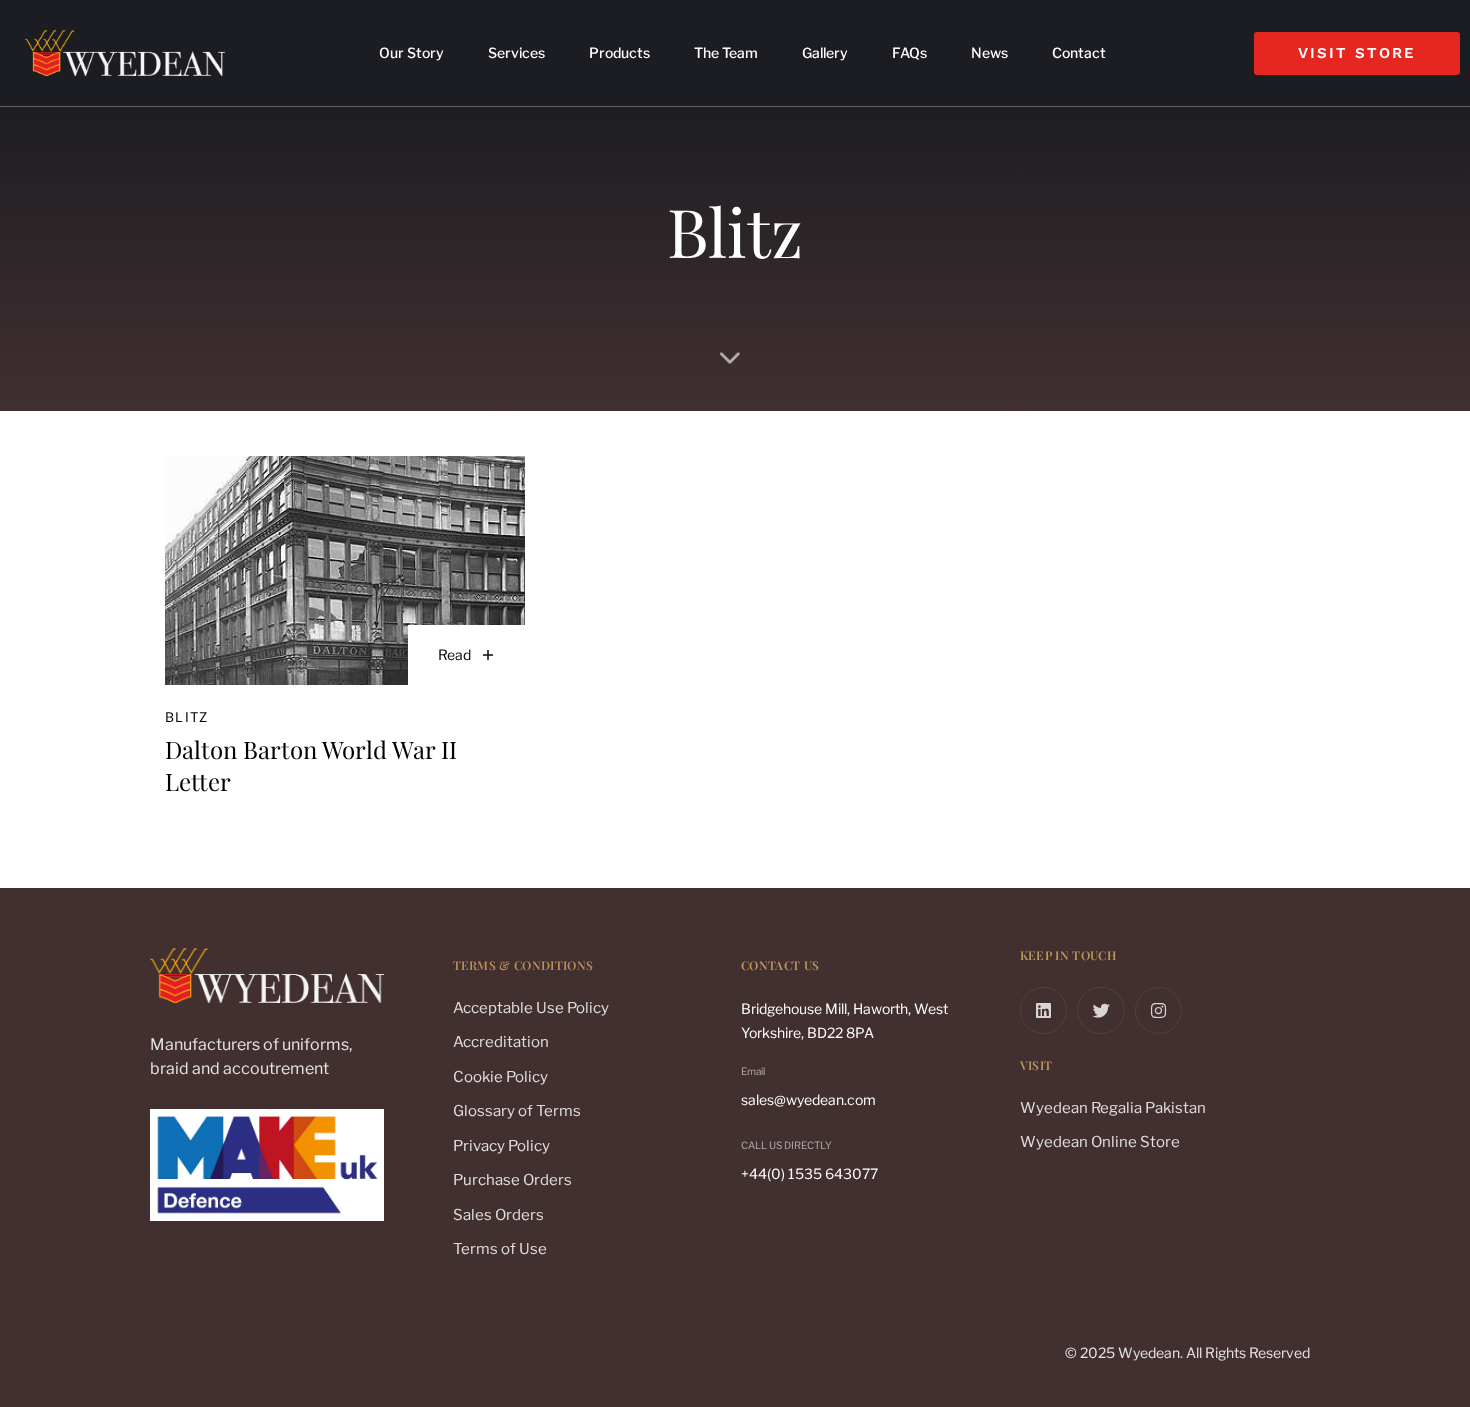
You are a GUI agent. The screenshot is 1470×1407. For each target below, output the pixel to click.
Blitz (187, 717)
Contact (1079, 52)
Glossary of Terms (517, 1111)
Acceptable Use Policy (531, 1008)
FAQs (909, 52)
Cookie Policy (500, 1077)
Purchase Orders (512, 1180)
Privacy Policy (501, 1146)
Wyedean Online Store (1100, 1142)
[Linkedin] (1044, 1011)
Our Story (411, 52)
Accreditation (501, 1042)
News (989, 52)
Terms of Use (500, 1249)
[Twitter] (1101, 1011)
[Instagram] (1159, 1011)
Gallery (825, 52)
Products (619, 52)
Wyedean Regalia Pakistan (1113, 1108)
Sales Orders (498, 1215)
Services (516, 52)
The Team (726, 52)
